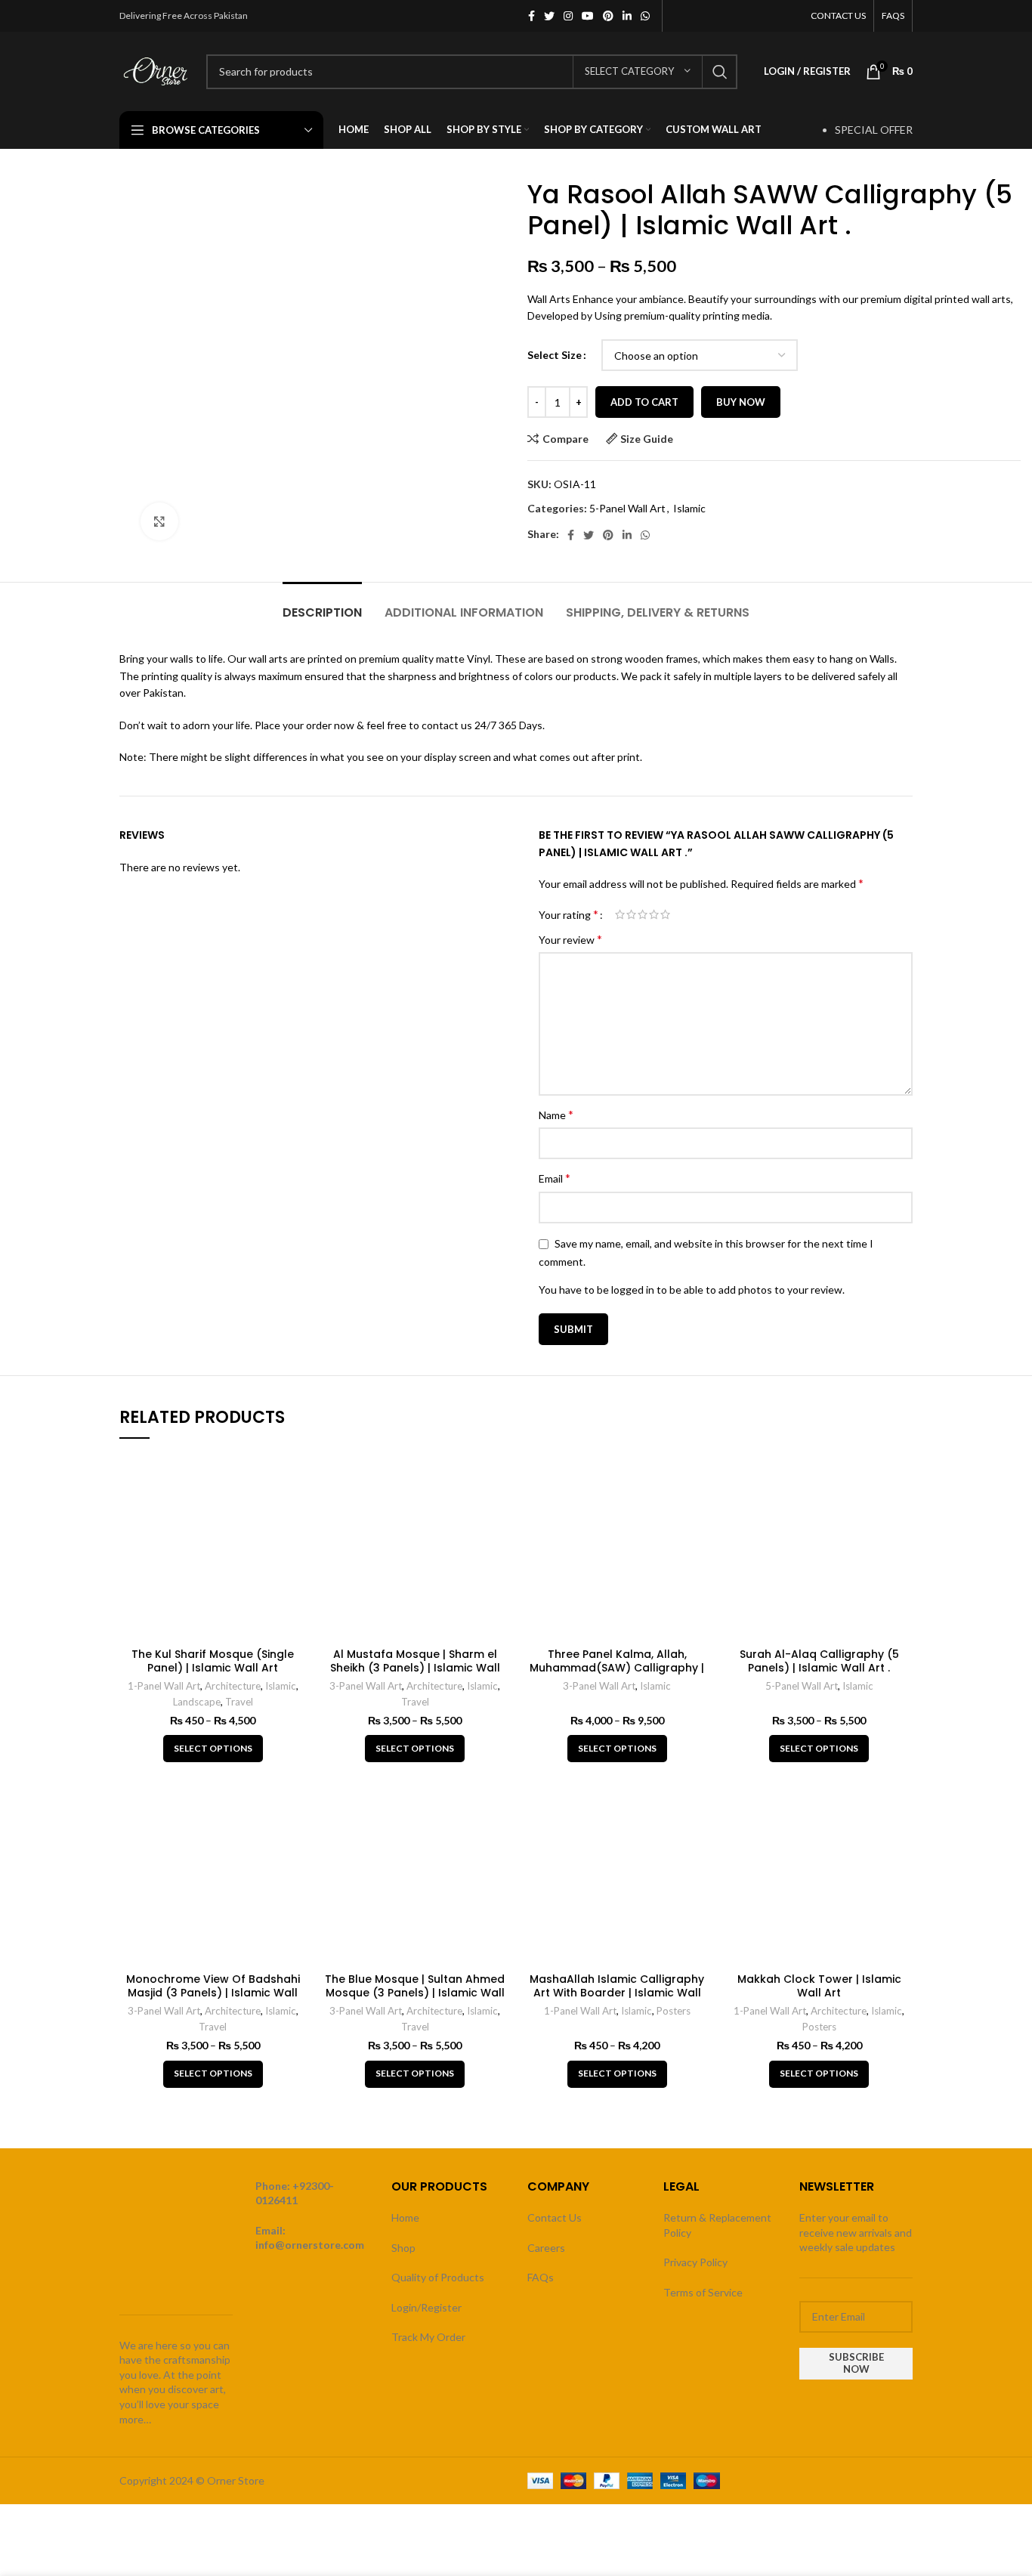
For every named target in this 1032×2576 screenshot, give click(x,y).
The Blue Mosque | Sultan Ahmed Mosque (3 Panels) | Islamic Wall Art (415, 1993)
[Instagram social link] (568, 16)
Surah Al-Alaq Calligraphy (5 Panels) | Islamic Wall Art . (819, 1661)
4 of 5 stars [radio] (654, 914)
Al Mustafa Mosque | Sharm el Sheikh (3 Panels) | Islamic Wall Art (415, 1668)
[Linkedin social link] (627, 16)
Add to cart (644, 402)
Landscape (197, 1702)
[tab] (322, 605)
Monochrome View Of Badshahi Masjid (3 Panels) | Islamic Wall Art (213, 1993)
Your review (570, 939)
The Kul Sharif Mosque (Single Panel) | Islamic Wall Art (213, 1661)
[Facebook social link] (531, 16)
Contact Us (555, 2217)
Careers (546, 2248)
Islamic (689, 508)
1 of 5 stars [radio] (620, 914)
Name (556, 1114)
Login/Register (426, 2307)
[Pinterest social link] (608, 16)
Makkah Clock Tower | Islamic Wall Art (819, 1986)
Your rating (569, 914)
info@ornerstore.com (310, 2245)
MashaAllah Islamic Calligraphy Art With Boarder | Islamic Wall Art (617, 1993)
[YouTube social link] (588, 16)
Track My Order (428, 2337)
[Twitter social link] (549, 16)
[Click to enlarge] (159, 521)
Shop (403, 2248)
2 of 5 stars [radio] (631, 914)
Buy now (741, 402)
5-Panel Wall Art (627, 508)
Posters (674, 2011)
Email (555, 1178)
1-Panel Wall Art (164, 1686)
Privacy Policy (695, 2262)
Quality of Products (438, 2277)
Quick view (295, 1477)
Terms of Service (703, 2292)
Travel (239, 1702)
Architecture (233, 1686)
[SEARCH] (720, 72)
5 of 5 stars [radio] (665, 914)
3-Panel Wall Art (366, 1686)
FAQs (541, 2277)
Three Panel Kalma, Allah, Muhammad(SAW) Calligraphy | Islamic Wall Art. (617, 1668)
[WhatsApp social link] (645, 16)
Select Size (555, 355)
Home (405, 2217)
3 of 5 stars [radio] (643, 914)
